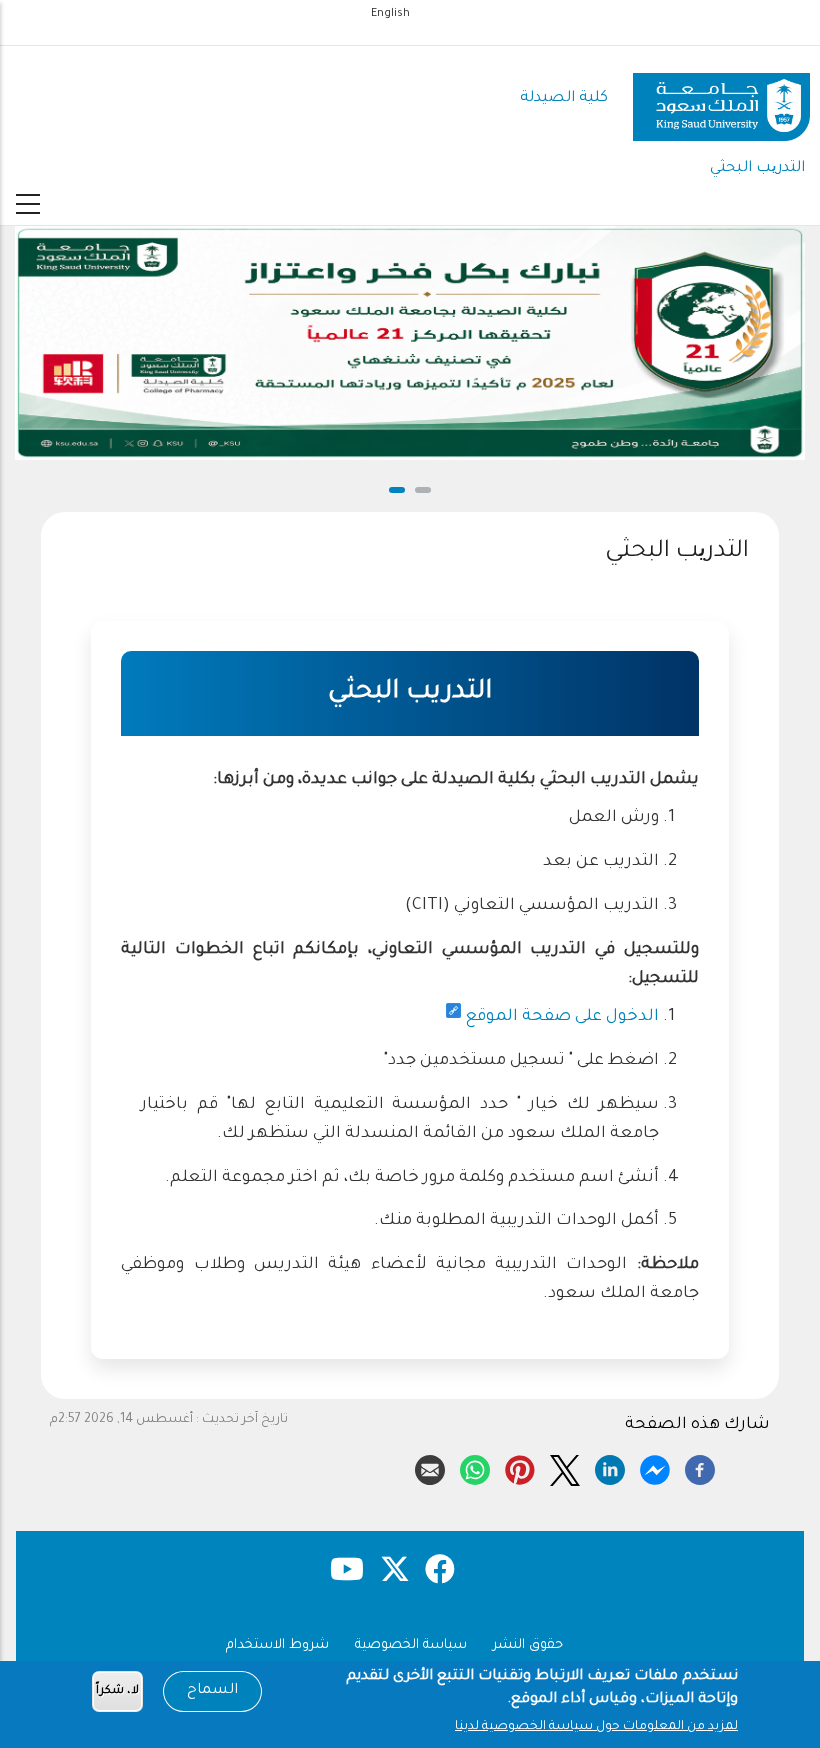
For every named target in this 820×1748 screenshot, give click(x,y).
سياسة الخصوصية (411, 1645)
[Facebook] (700, 1466)
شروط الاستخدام (277, 1645)
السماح (212, 1691)
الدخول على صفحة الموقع (562, 1017)
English (390, 14)
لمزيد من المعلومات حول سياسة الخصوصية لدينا (596, 1727)
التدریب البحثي (757, 168)
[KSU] (721, 99)
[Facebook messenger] (655, 1466)
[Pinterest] (520, 1466)
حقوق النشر (528, 1645)
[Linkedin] (610, 1466)
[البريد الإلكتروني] (430, 1466)
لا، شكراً (117, 1691)
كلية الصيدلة (564, 98)
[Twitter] (565, 1466)
